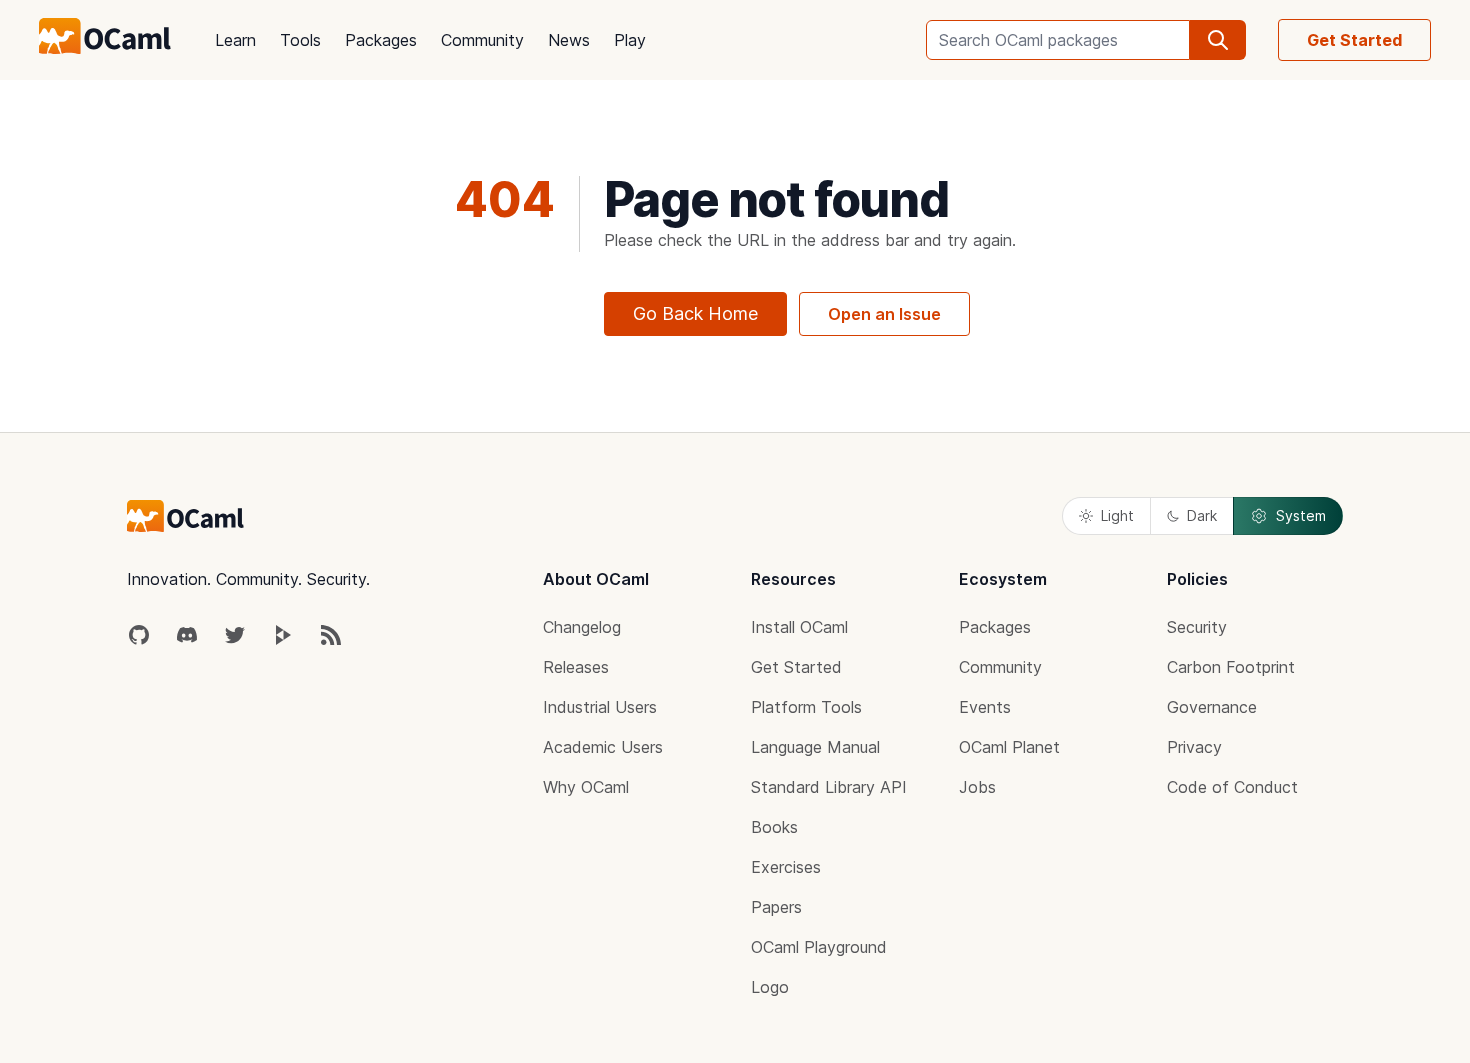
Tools (300, 40)
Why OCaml (586, 787)
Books (774, 827)
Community (482, 40)
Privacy (1194, 747)
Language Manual (815, 747)
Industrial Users (600, 707)
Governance (1212, 707)
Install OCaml (799, 627)
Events (985, 707)
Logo (770, 987)
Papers (776, 907)
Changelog (582, 627)
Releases (576, 667)
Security (1197, 627)
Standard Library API (829, 787)
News (569, 40)
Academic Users (603, 747)
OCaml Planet (1009, 747)
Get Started (1354, 40)
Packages (381, 40)
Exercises (786, 867)
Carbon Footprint (1231, 667)
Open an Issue (884, 314)
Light (1117, 515)
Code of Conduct (1232, 787)
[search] (1218, 40)
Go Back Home (695, 313)
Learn (235, 40)
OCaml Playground (819, 947)
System (1301, 515)
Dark (1202, 515)
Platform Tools (806, 707)
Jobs (977, 787)
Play (630, 40)
